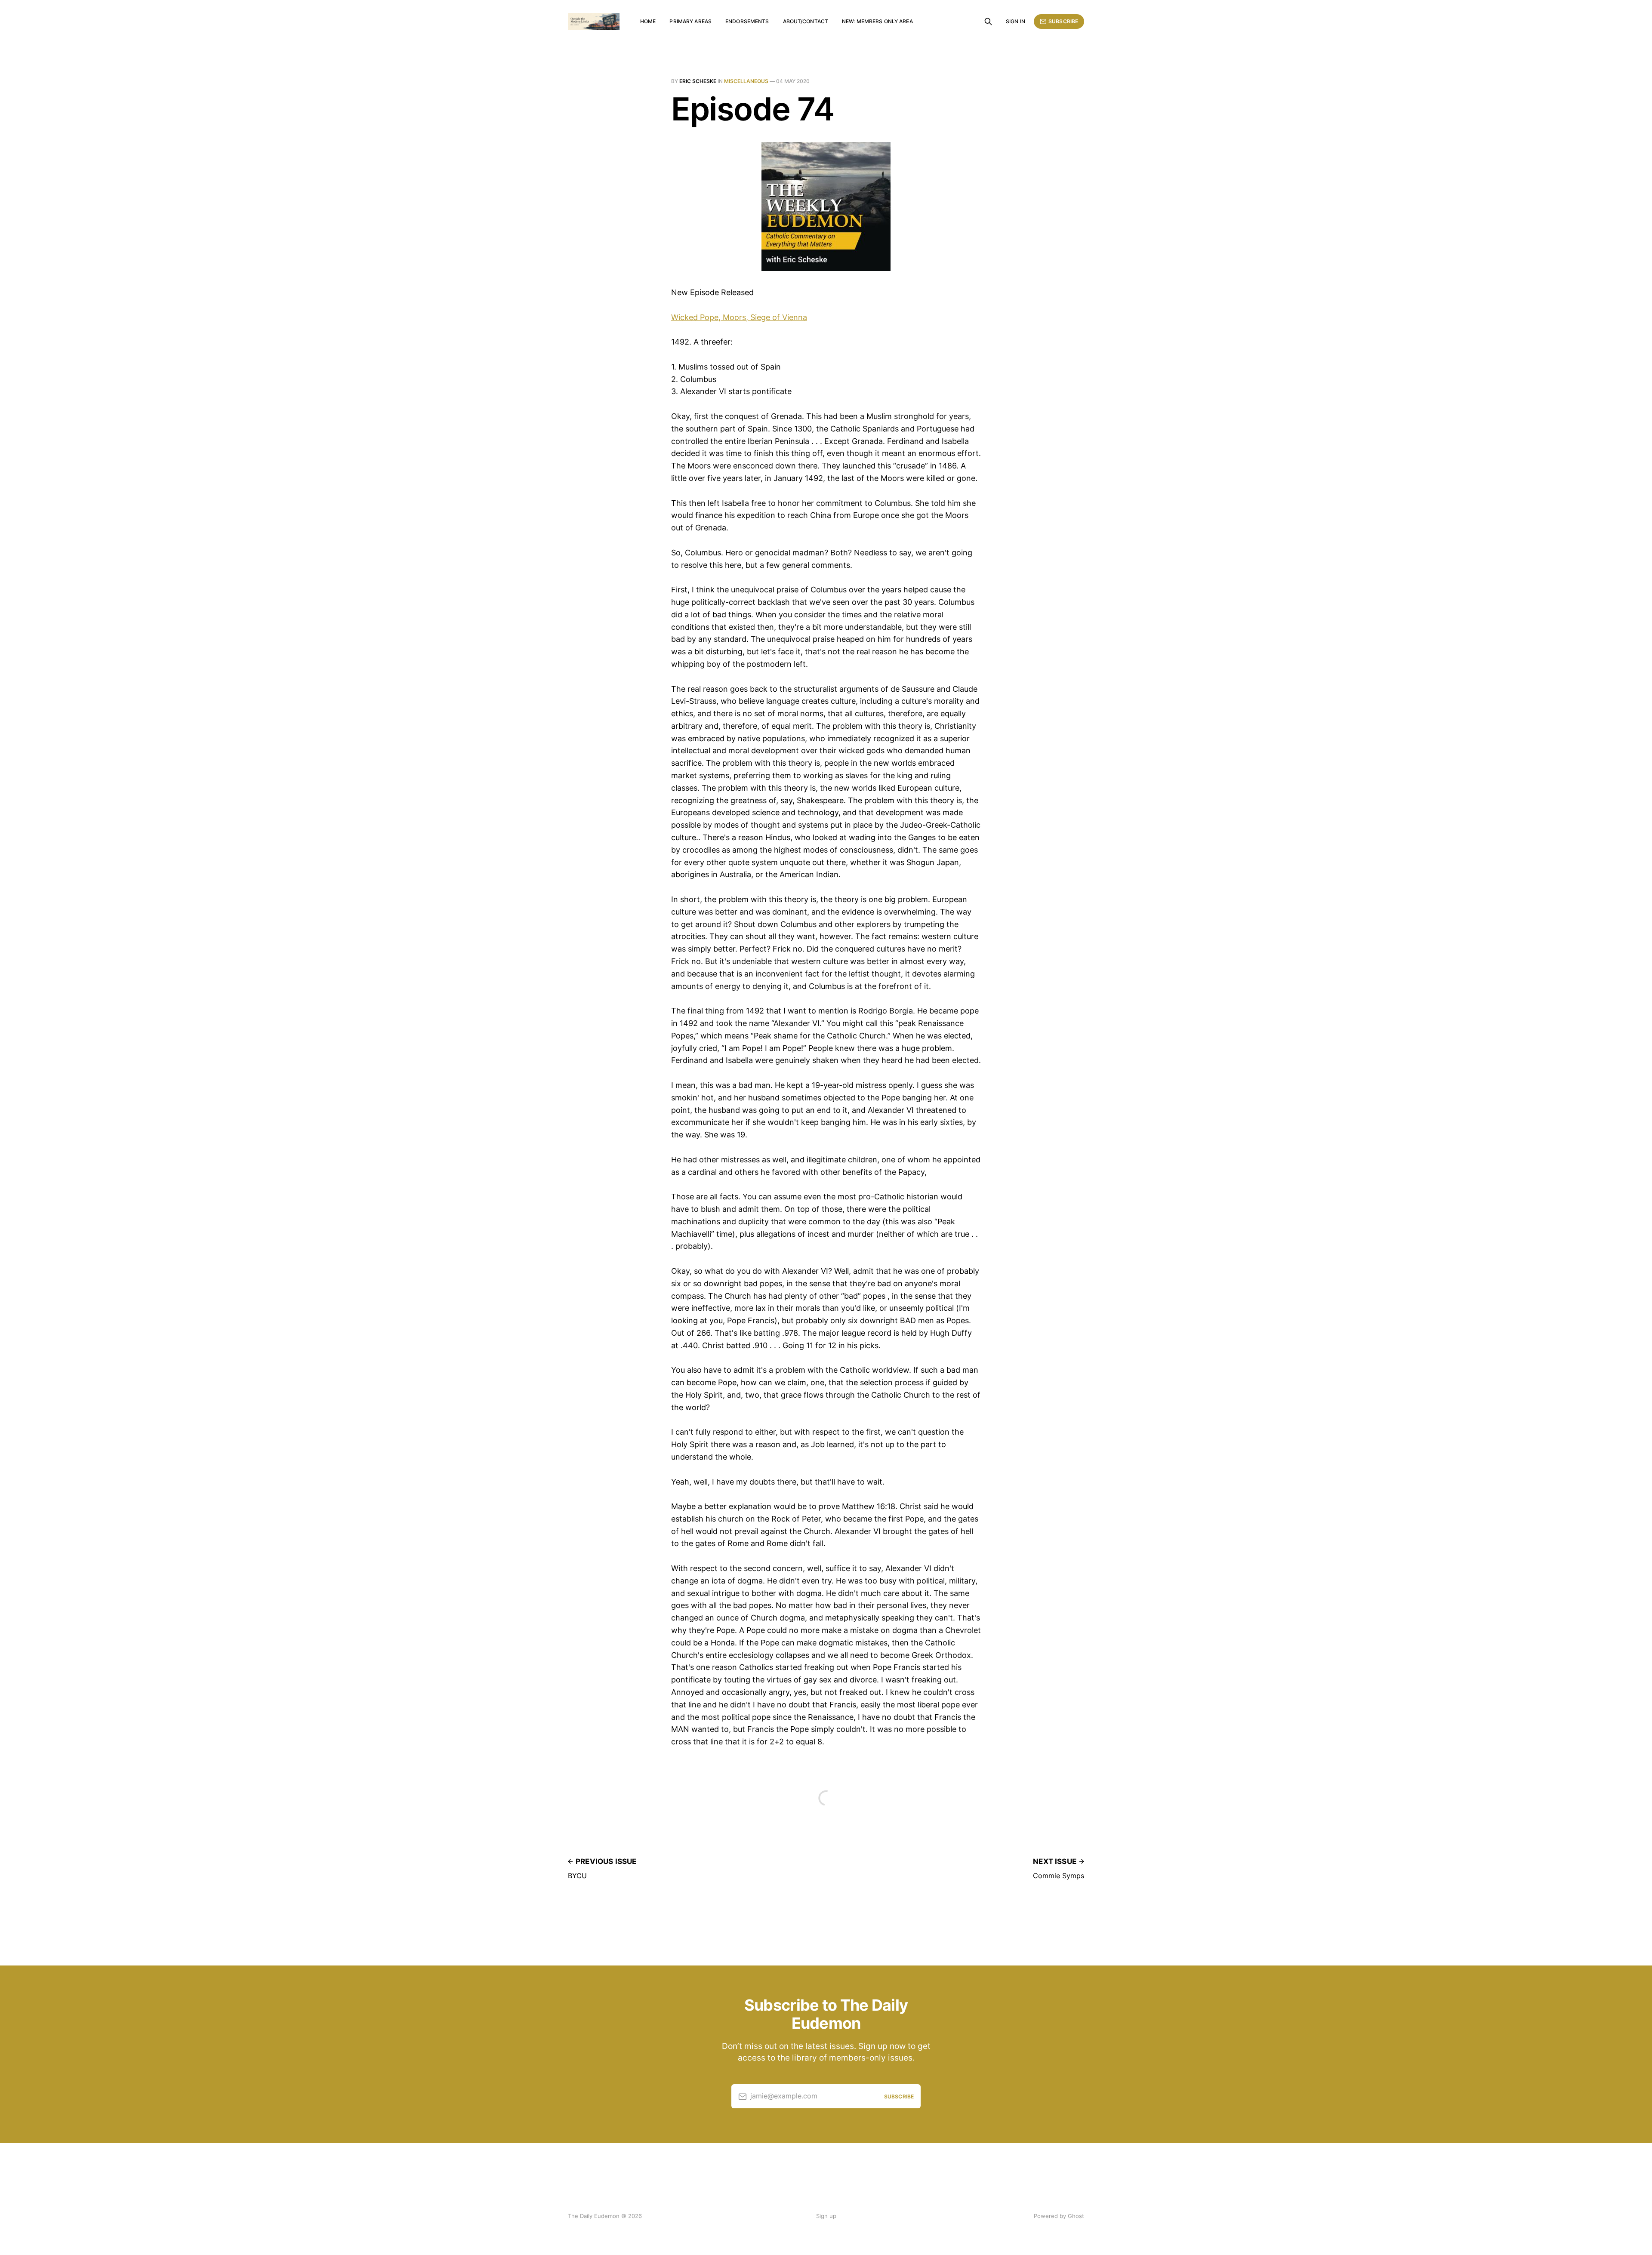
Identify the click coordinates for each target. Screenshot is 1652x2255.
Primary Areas (690, 21)
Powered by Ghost (1059, 2216)
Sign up (826, 2216)
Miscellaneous (746, 81)
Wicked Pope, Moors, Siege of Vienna (739, 317)
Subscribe (1063, 21)
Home (648, 21)
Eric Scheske (698, 81)
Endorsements (747, 21)
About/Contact (806, 21)
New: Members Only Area (877, 21)
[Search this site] (988, 22)
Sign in (1016, 21)
